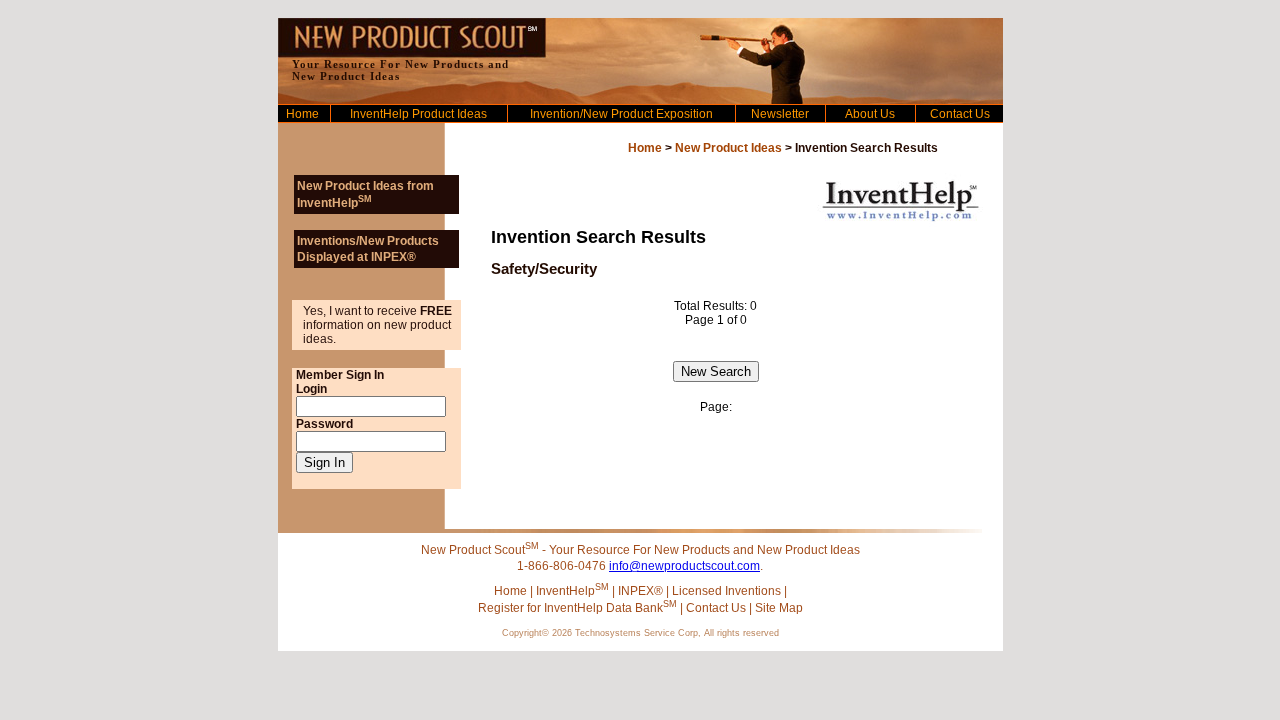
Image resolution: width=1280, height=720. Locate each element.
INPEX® (640, 591)
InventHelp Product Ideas (418, 114)
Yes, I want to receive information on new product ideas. (377, 325)
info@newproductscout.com (684, 566)
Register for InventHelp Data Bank (577, 608)
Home (302, 114)
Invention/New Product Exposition (621, 114)
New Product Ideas (728, 148)
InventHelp (572, 591)
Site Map (779, 608)
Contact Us (960, 114)
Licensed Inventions (726, 591)
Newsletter (780, 114)
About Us (870, 114)
